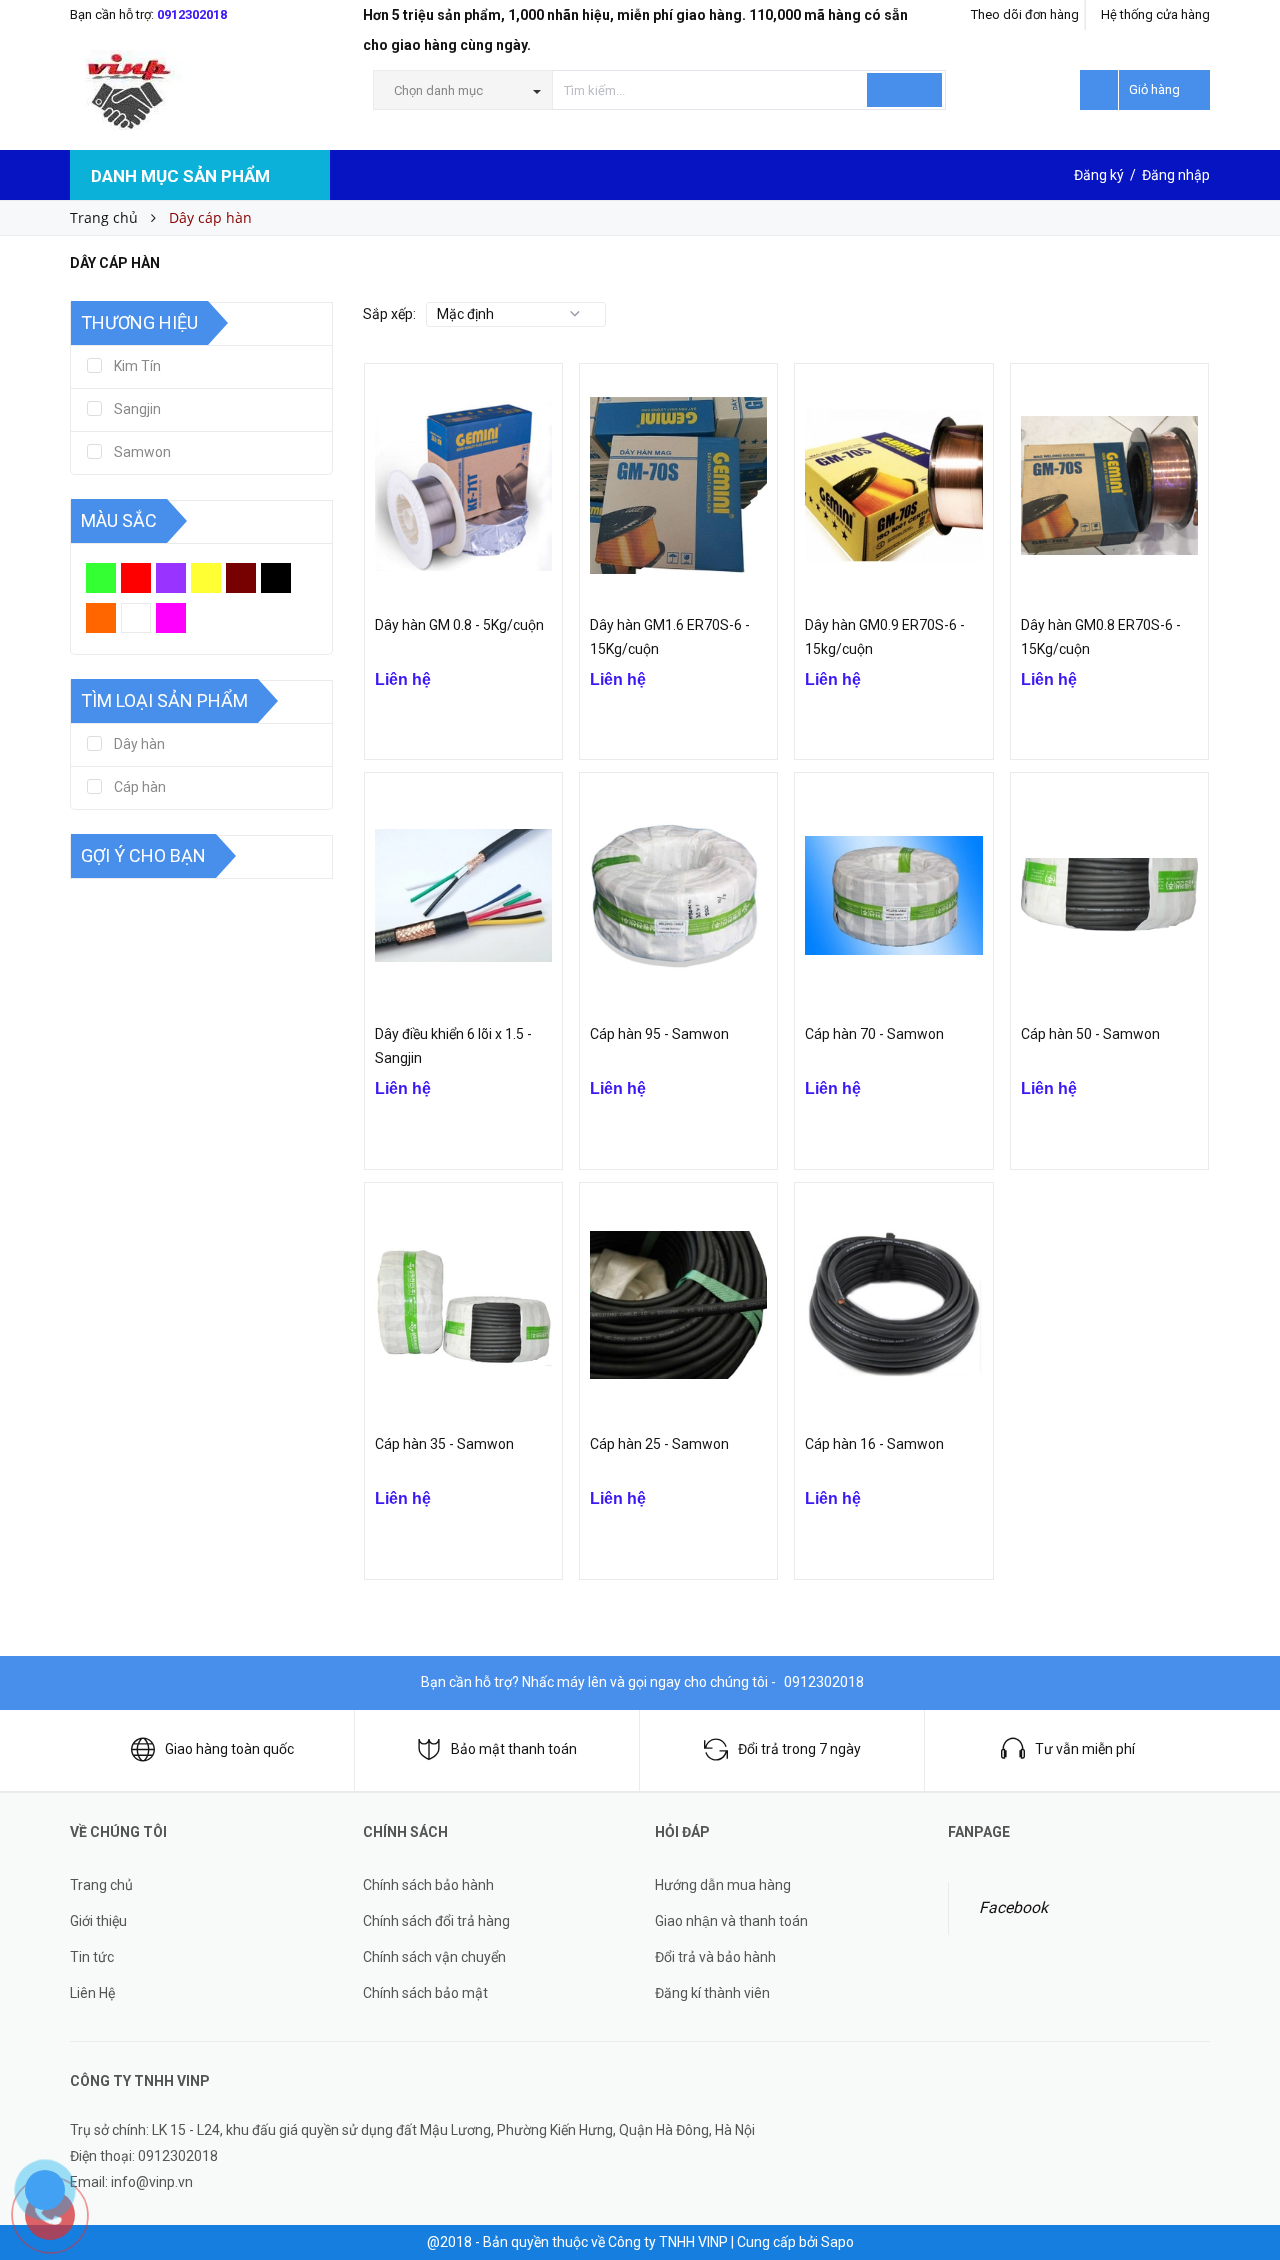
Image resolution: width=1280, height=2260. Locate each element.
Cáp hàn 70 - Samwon (874, 1034)
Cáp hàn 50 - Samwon (1090, 1034)
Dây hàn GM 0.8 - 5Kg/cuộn (459, 625)
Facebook (1013, 1907)
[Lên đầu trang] (1245, 2130)
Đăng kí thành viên (712, 1993)
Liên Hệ (92, 1993)
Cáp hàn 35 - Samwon (444, 1444)
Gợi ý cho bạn (143, 855)
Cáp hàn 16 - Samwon (874, 1444)
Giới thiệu (98, 1921)
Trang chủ (101, 1885)
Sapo (837, 2242)
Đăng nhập (1176, 175)
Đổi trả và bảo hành (715, 1957)
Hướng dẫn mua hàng (723, 1885)
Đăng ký (1099, 175)
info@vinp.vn (152, 2182)
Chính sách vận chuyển (434, 1957)
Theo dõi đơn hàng (1025, 14)
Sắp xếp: (389, 314)
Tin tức (92, 1957)
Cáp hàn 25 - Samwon (659, 1444)
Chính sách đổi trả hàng (436, 1921)
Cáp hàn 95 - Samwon (659, 1034)
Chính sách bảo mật (425, 1993)
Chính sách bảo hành (428, 1885)
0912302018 (192, 14)
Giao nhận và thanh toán (731, 1921)
